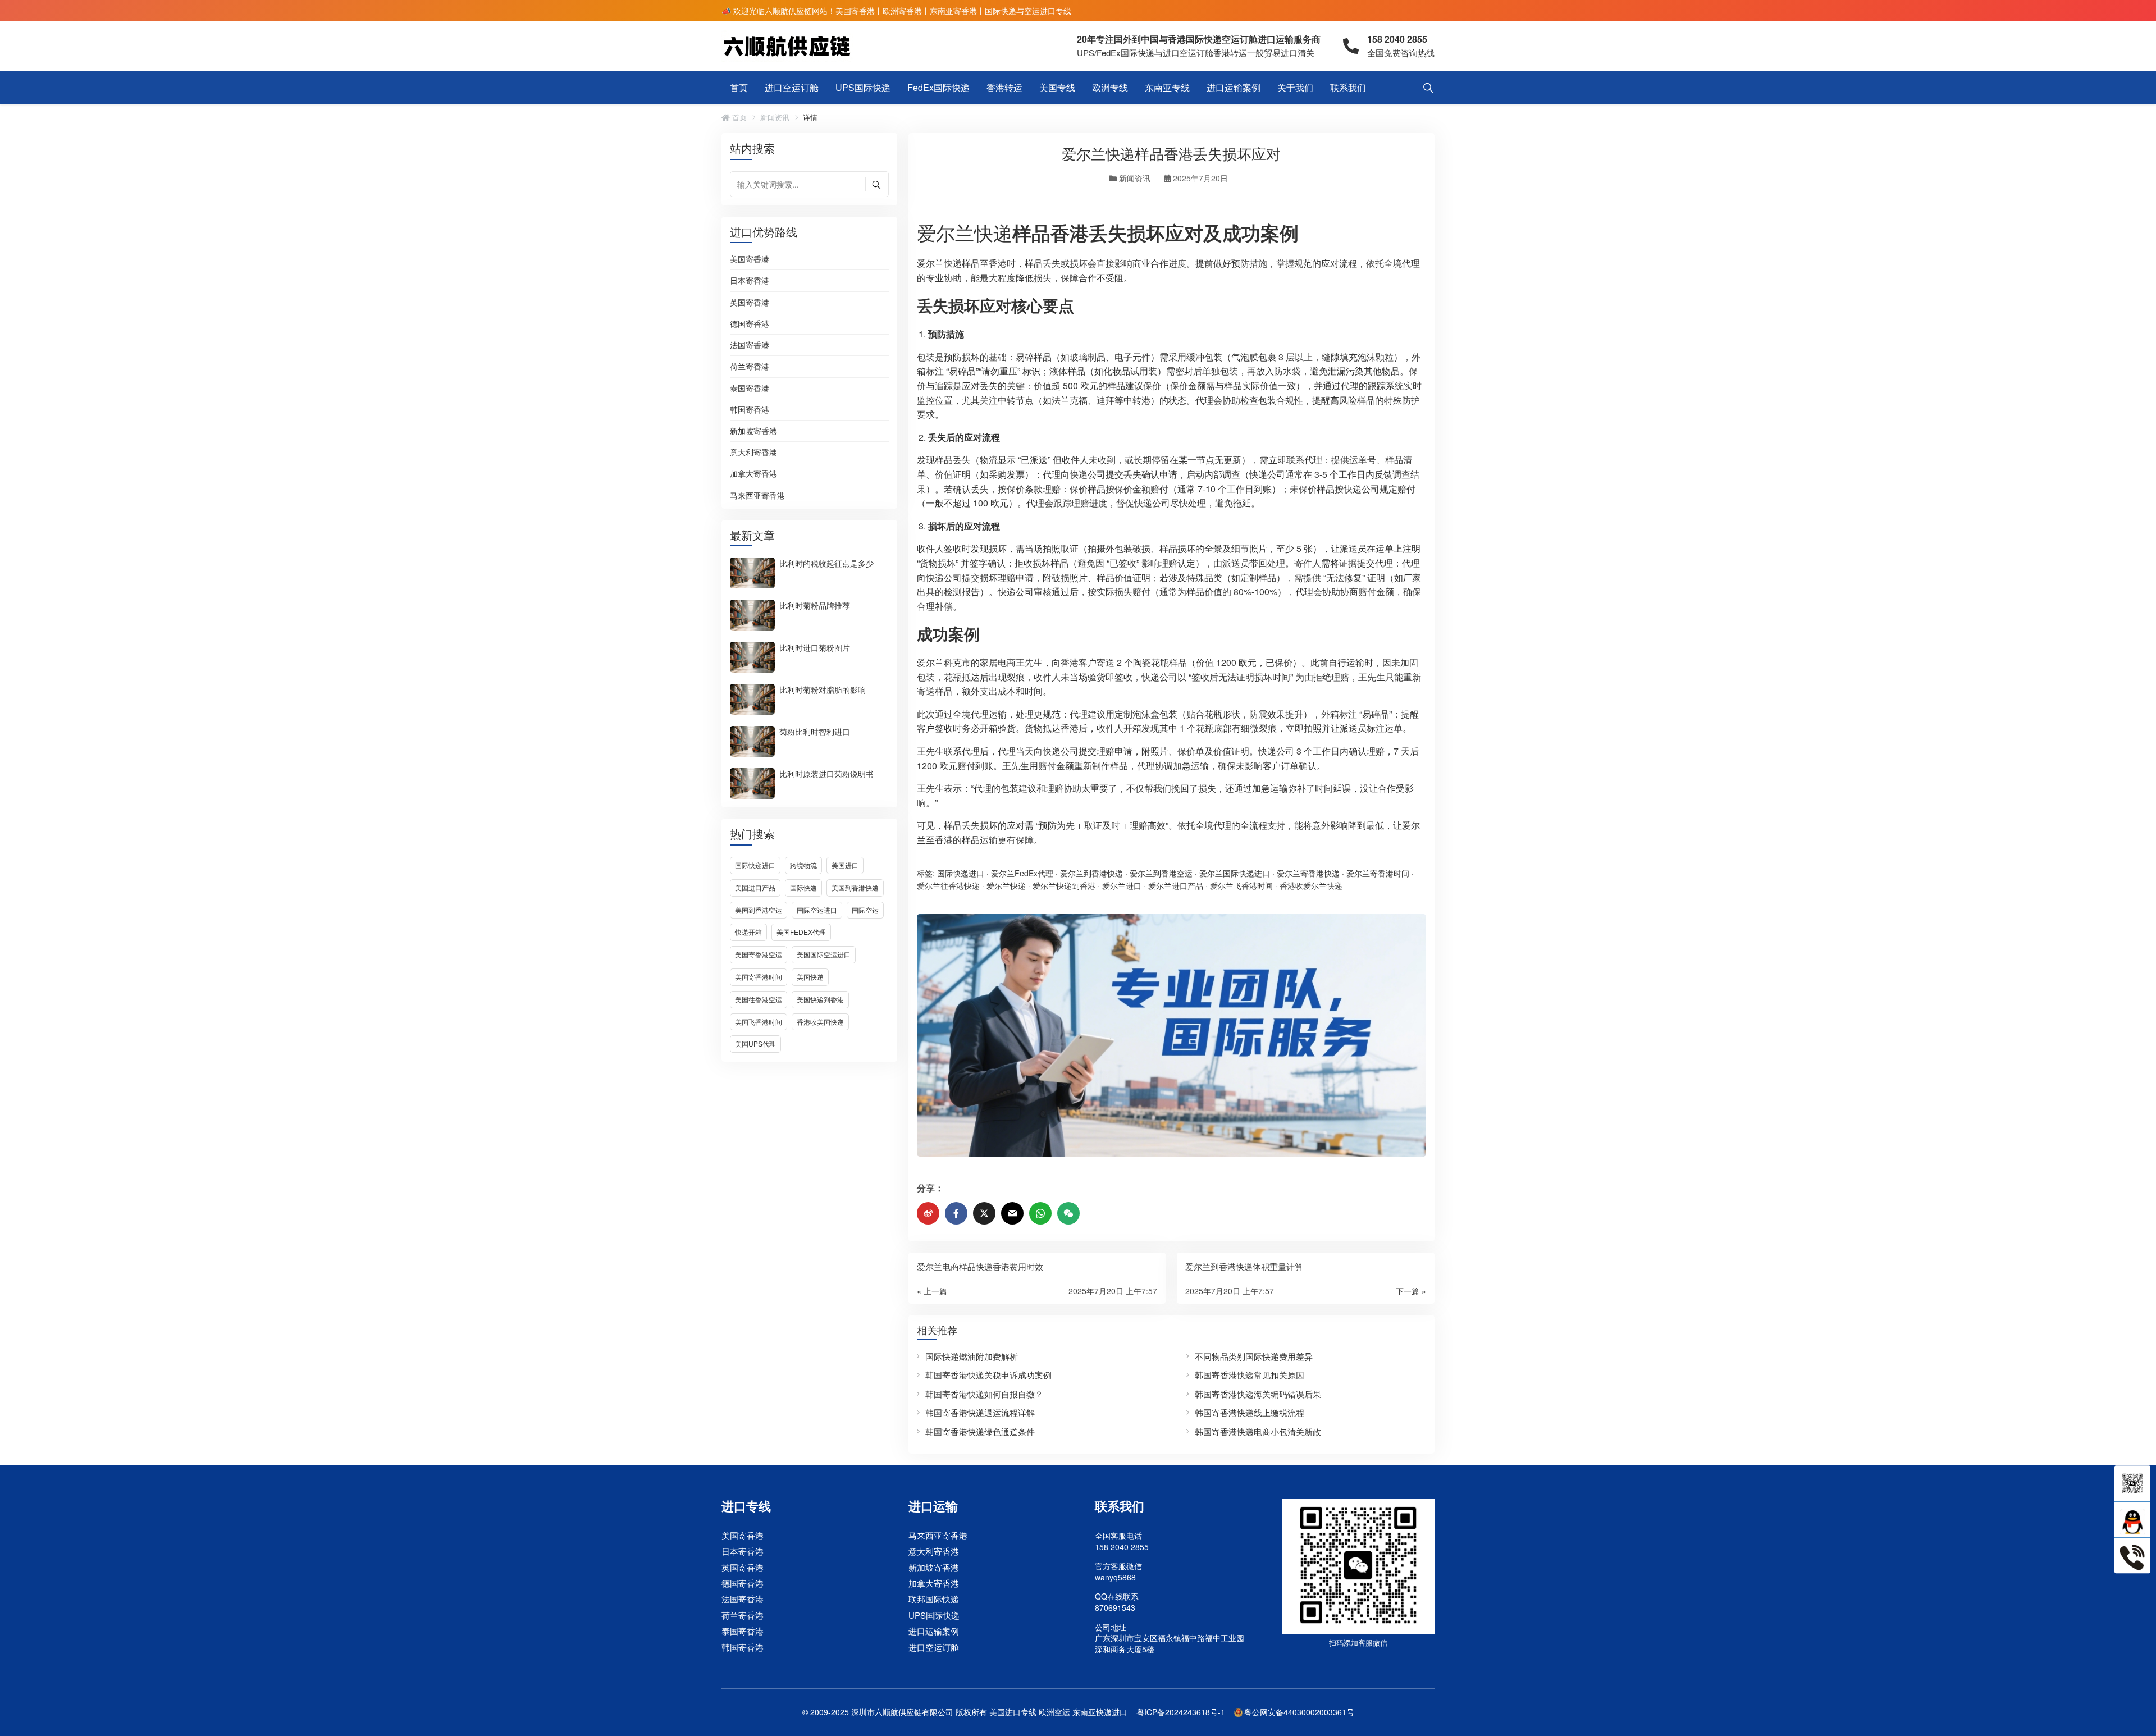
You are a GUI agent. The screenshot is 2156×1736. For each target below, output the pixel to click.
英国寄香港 (750, 303)
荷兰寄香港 (750, 367)
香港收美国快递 (820, 1022)
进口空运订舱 (792, 87)
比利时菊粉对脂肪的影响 (823, 689)
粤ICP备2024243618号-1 (1181, 1712)
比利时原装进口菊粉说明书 (826, 773)
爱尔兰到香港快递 (1091, 873)
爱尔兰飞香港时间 (1241, 885)
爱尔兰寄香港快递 (1308, 873)
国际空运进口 (817, 910)
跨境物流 (803, 865)
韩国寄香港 (750, 410)
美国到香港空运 (759, 910)
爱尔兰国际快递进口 (1235, 873)
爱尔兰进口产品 (1176, 885)
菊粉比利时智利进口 (815, 731)
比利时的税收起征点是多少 (826, 563)
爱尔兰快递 (965, 232)
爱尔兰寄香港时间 (1378, 873)
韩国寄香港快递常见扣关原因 (1250, 1375)
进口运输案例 (1234, 87)
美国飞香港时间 (759, 1022)
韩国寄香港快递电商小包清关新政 (1258, 1431)
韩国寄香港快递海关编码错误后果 (1258, 1394)
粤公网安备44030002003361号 (1299, 1712)
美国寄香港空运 (759, 954)
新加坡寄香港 (753, 431)
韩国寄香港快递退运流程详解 (980, 1412)
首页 (739, 87)
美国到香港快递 (855, 887)
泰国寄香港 (750, 389)
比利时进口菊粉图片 (815, 647)
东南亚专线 (1167, 87)
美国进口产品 (755, 887)
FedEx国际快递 (938, 87)
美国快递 (810, 977)
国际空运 (865, 910)
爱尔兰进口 (1122, 885)
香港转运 (1004, 87)
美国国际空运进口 (824, 954)
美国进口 (845, 865)
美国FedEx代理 (801, 932)
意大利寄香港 (753, 453)
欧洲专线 (1110, 87)
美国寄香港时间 (759, 977)
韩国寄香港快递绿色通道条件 (980, 1431)
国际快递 (803, 887)
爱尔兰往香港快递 (948, 885)
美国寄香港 (750, 259)
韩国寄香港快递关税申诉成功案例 (988, 1375)
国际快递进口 (755, 865)
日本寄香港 (750, 281)
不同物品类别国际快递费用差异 (1254, 1356)
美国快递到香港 (820, 999)
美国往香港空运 (759, 999)
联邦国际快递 (934, 1599)
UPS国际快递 (863, 87)
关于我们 (1295, 87)
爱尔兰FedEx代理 (1022, 873)
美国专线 (1057, 87)
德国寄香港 (750, 324)
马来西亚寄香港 (757, 495)
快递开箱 (748, 932)
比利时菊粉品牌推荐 (815, 605)
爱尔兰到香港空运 (1161, 873)
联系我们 (1348, 87)
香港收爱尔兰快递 (1311, 885)
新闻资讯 (775, 117)
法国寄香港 (750, 345)
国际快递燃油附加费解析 (972, 1356)
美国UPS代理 (755, 1043)
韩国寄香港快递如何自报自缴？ (984, 1394)
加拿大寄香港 (753, 474)
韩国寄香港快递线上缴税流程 (1250, 1412)
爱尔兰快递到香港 (1064, 885)
